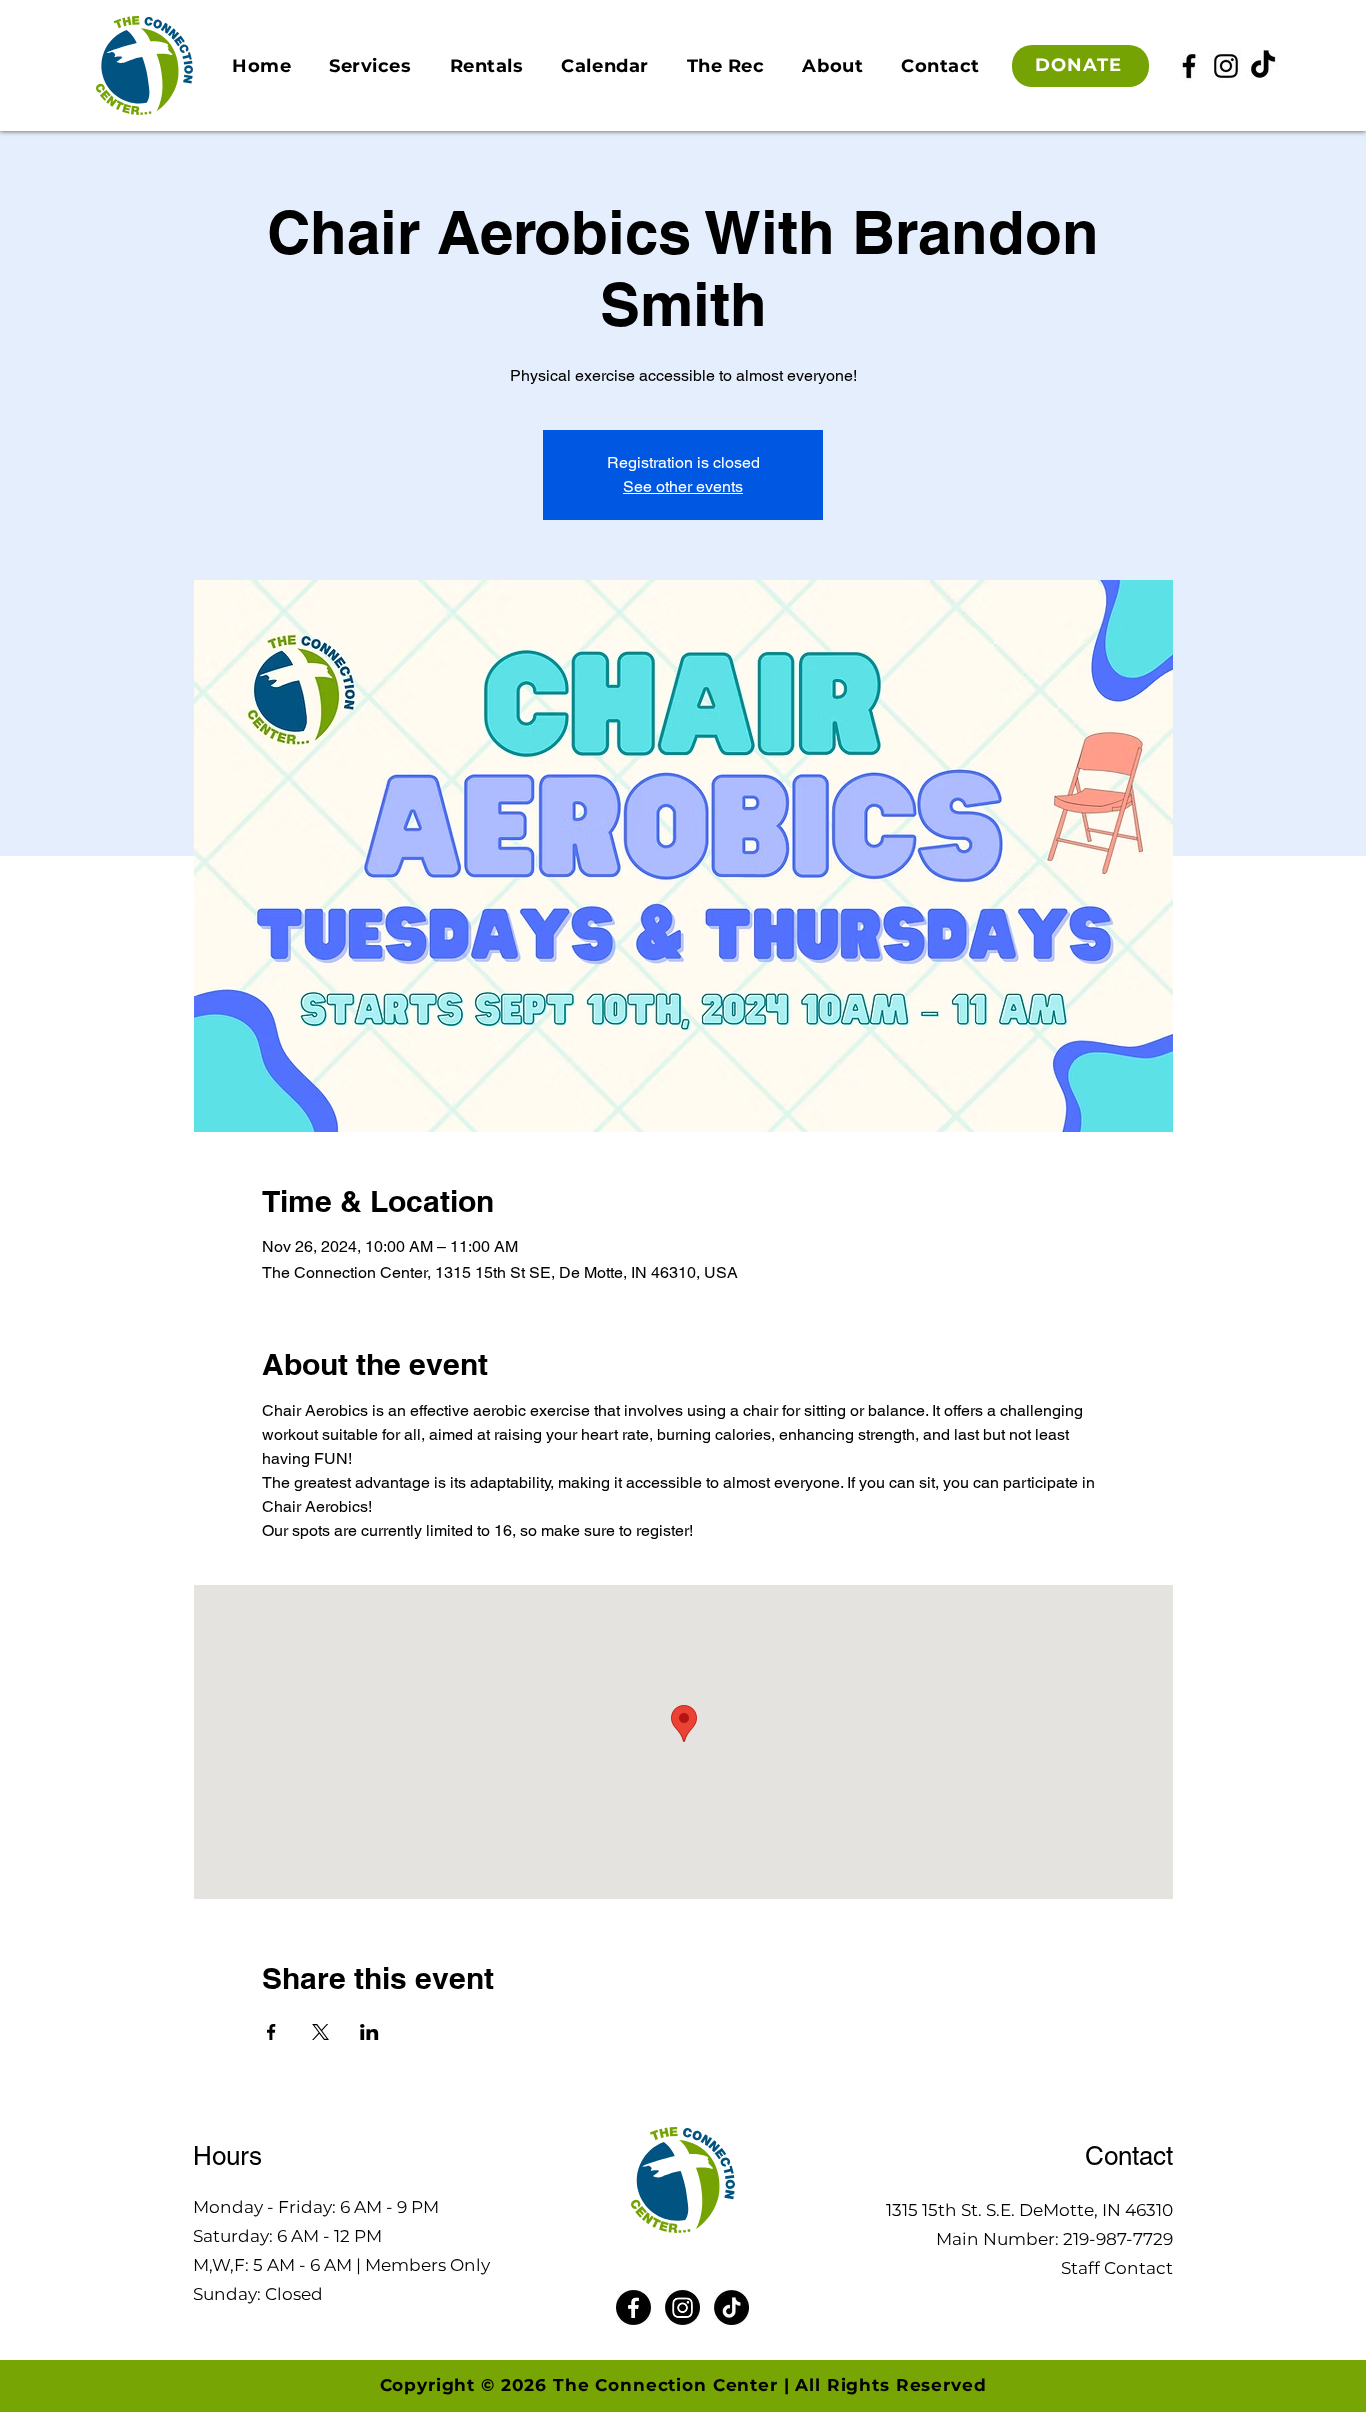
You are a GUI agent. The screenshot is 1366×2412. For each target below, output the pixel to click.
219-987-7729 (1118, 2239)
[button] (370, 66)
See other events (683, 486)
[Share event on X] (320, 2032)
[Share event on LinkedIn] (369, 2032)
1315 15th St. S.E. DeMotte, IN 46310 (1029, 2210)
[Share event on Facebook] (271, 2032)
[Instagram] (1226, 66)
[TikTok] (1263, 66)
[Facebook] (1189, 66)
